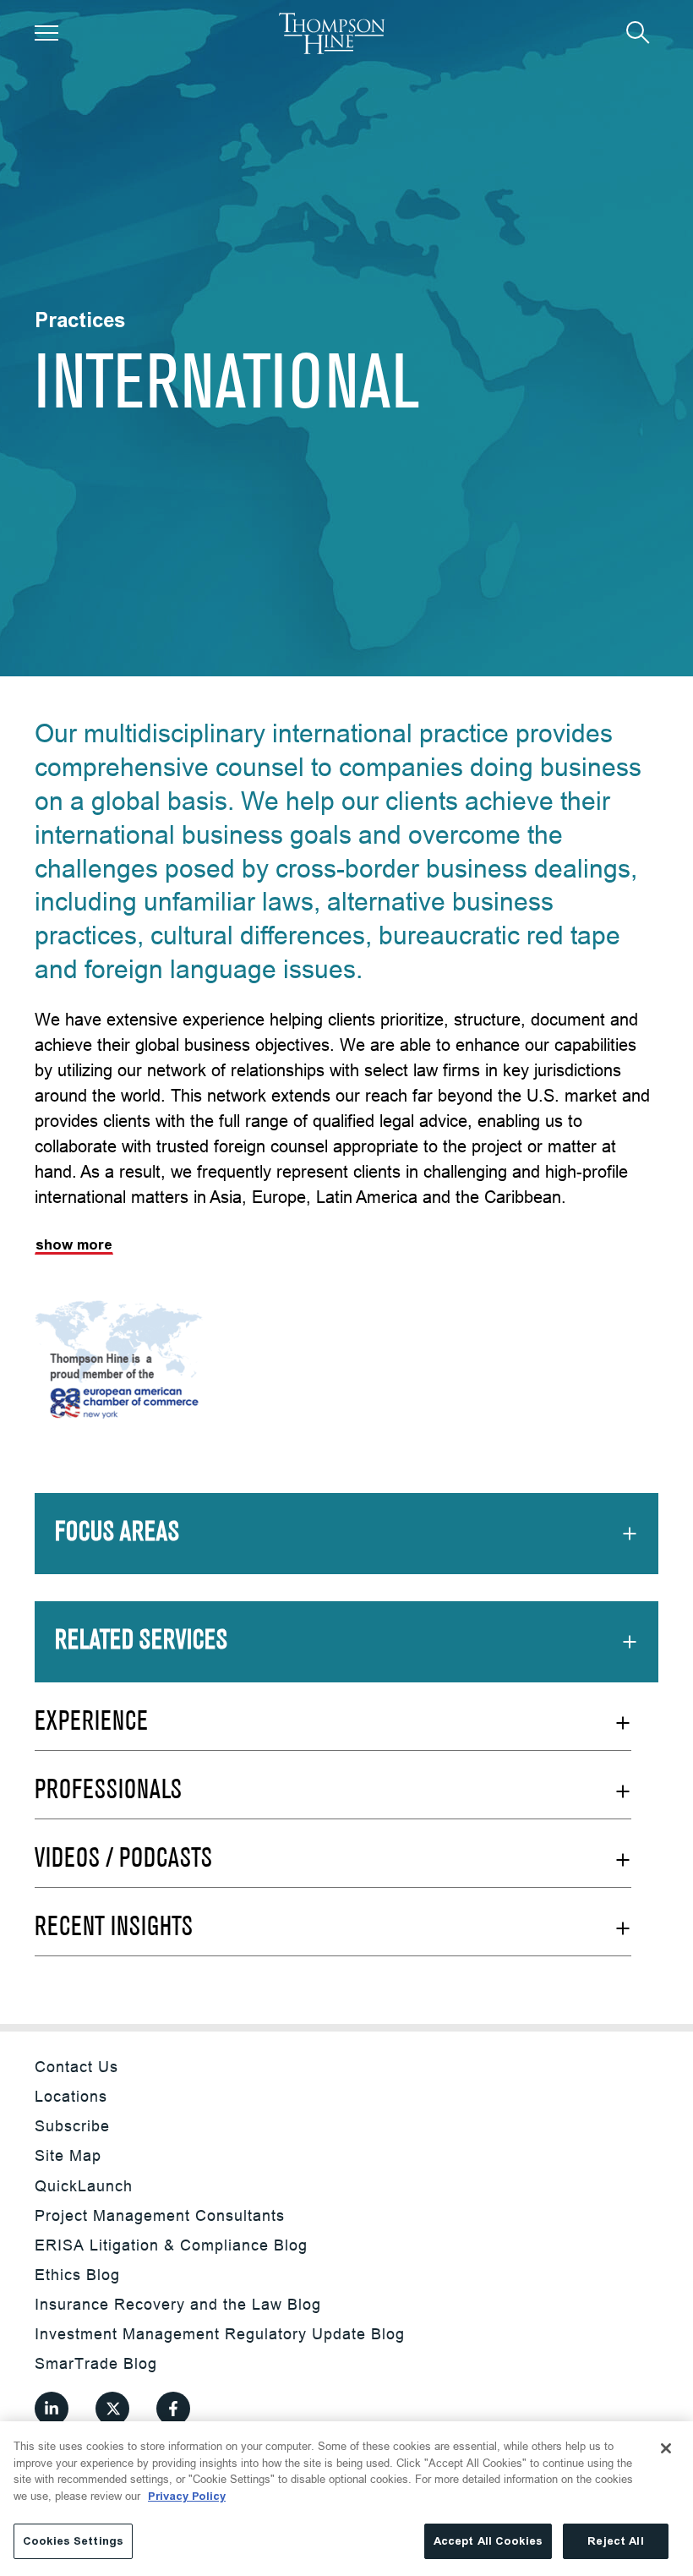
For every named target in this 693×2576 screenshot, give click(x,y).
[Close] (666, 2448)
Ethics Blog (77, 2275)
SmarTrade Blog (96, 2363)
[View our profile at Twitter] (112, 2409)
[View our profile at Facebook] (173, 2409)
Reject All (615, 2541)
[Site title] (332, 33)
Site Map (68, 2155)
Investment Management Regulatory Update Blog (220, 2334)
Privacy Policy (187, 2496)
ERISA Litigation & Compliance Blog (171, 2245)
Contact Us (76, 2067)
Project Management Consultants (160, 2215)
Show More (74, 1245)
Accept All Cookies (488, 2541)
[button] (46, 33)
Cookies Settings (73, 2541)
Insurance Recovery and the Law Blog (178, 2304)
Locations (71, 2096)
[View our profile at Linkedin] (52, 2409)
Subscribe (72, 2126)
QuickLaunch (84, 2186)
